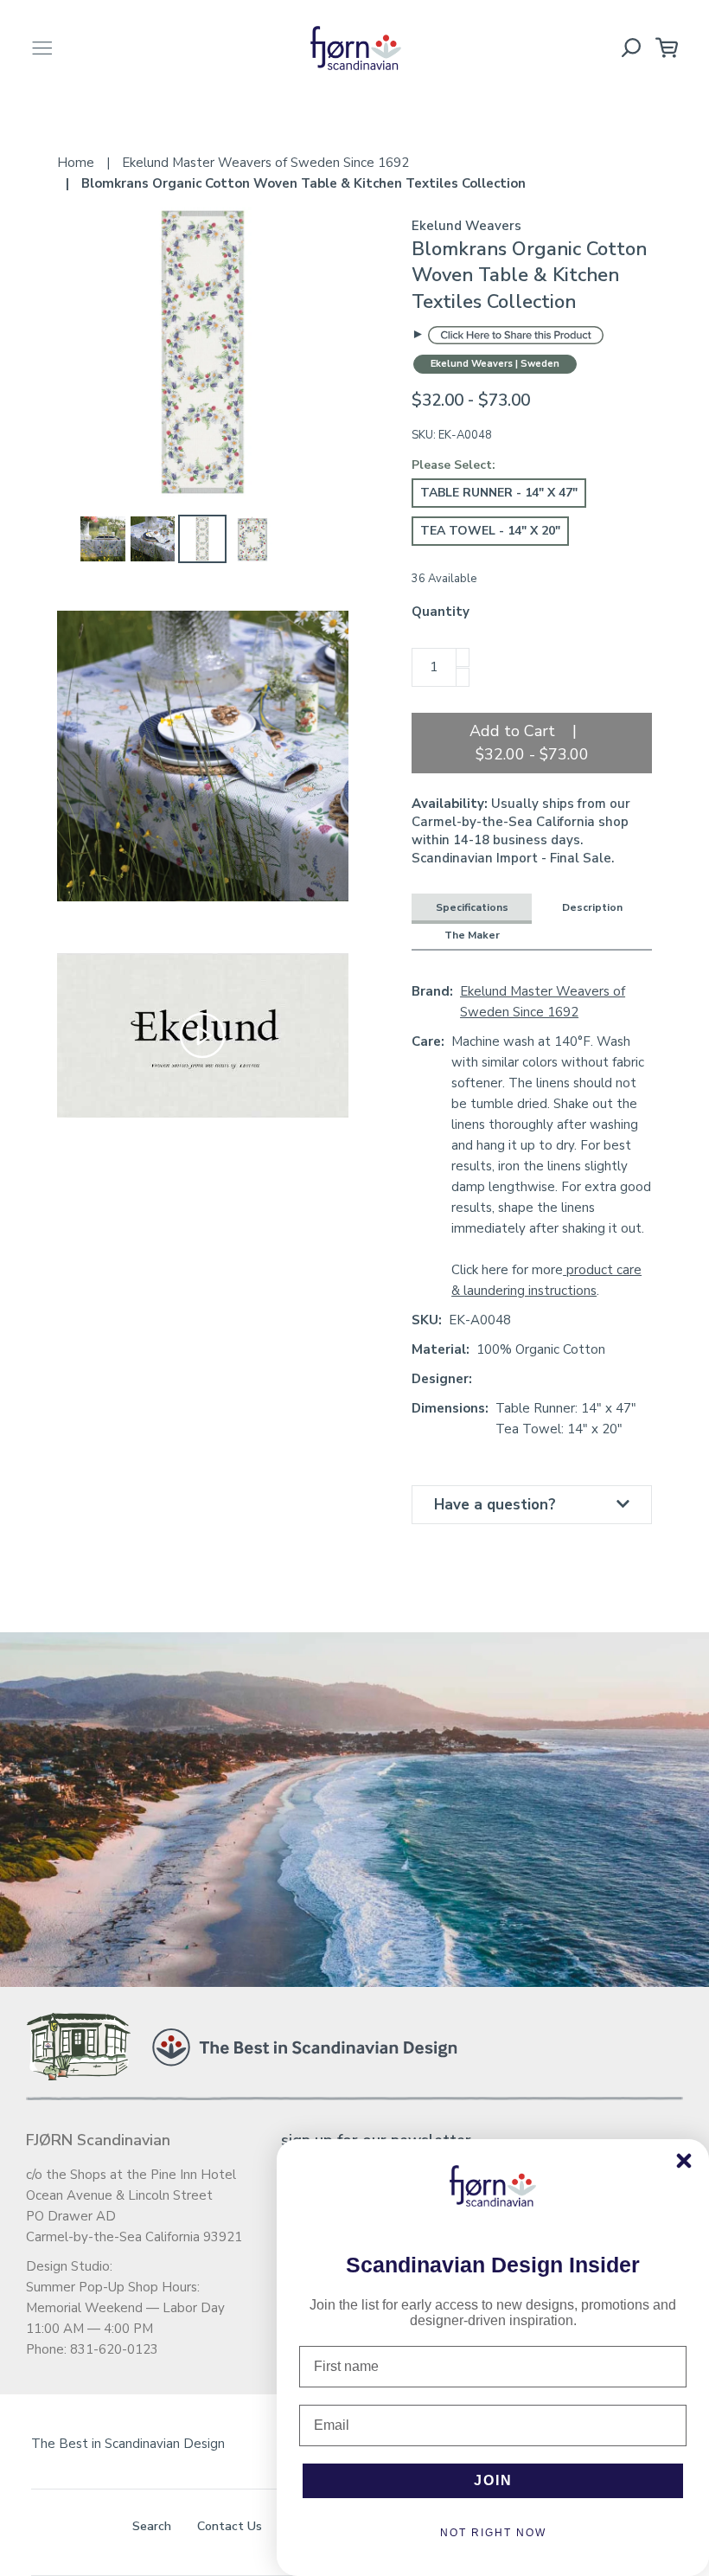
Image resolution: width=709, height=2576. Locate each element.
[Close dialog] (684, 2161)
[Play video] (202, 1035)
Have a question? (495, 1505)
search (152, 2526)
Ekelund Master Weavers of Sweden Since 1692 (543, 1002)
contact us (230, 2526)
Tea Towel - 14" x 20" (490, 531)
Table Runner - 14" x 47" (499, 493)
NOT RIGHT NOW (493, 2533)
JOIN (493, 2480)
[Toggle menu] (42, 48)
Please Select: (454, 465)
